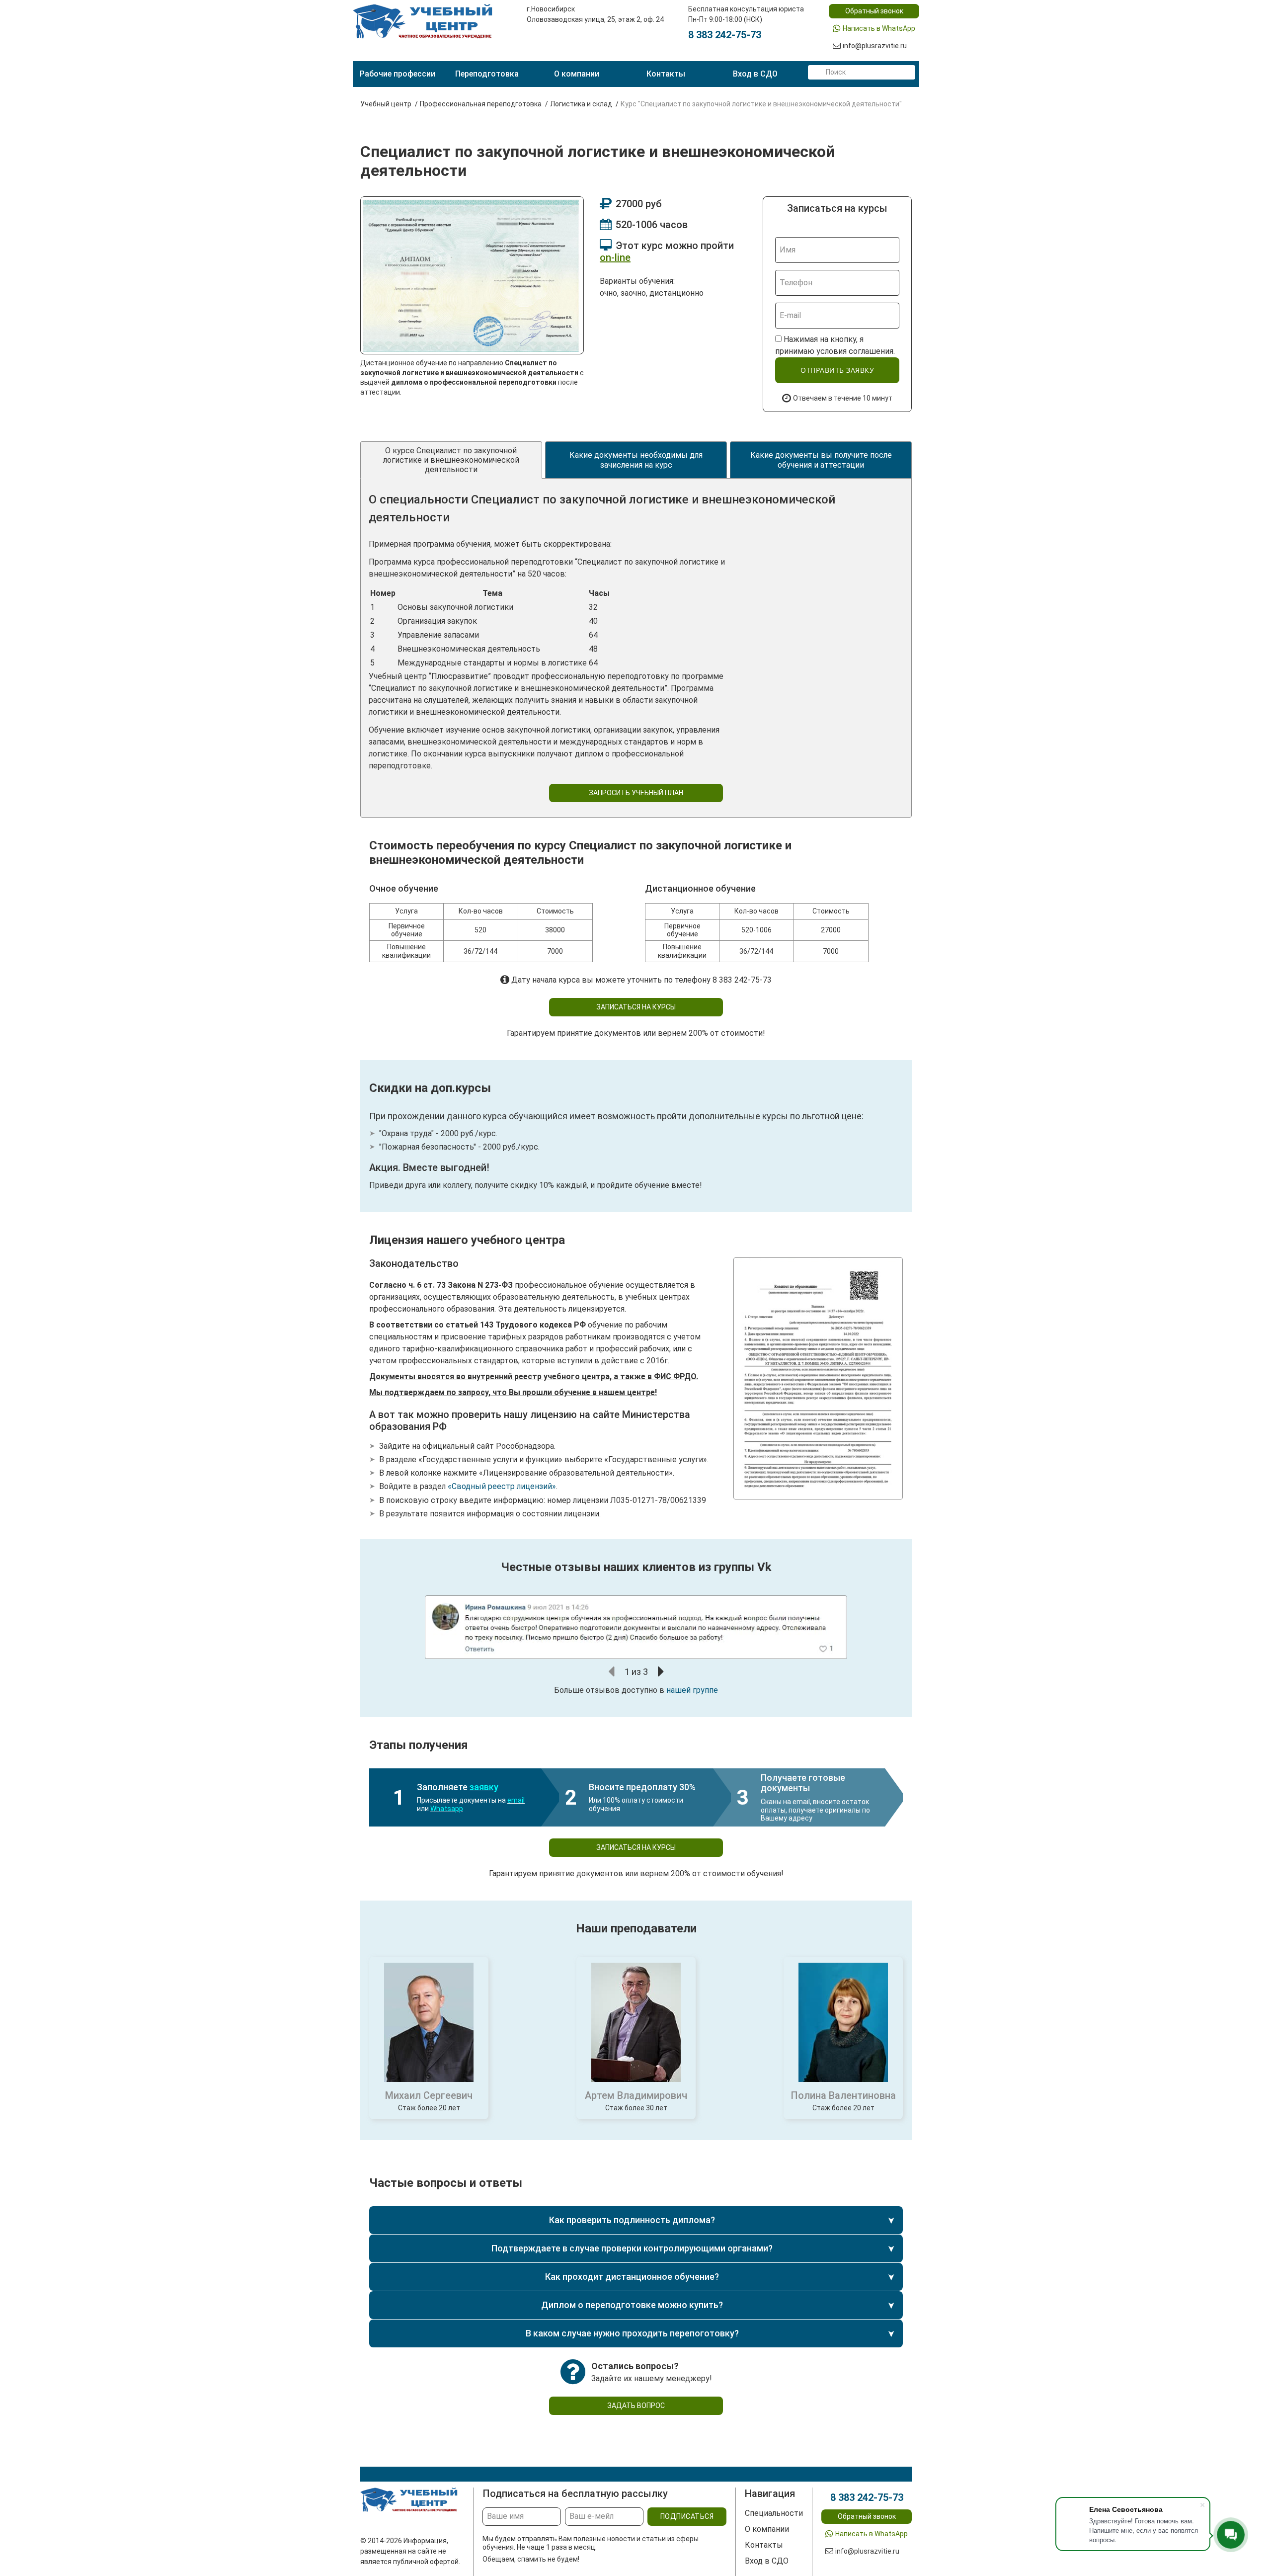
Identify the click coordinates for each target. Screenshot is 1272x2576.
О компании (577, 74)
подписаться (687, 2516)
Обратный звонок (874, 11)
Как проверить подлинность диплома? (632, 2220)
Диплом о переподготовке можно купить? (632, 2305)
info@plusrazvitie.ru (875, 46)
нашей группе (692, 1690)
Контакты (666, 74)
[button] (612, 1671)
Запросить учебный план (636, 793)
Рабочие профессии (397, 74)
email (516, 1800)
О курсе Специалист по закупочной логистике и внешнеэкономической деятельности (451, 460)
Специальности (774, 2513)
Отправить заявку (837, 370)
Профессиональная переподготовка (481, 104)
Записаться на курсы (636, 1007)
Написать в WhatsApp (879, 28)
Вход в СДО (755, 74)
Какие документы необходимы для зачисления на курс (636, 460)
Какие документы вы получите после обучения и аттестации (821, 460)
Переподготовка (487, 74)
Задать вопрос (636, 2406)
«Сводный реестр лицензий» (502, 1486)
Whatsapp (447, 1809)
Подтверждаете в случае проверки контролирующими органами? (632, 2248)
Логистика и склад (581, 104)
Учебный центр (386, 104)
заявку (484, 1787)
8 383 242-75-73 (725, 35)
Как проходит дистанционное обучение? (632, 2277)
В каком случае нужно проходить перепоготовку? (632, 2333)
